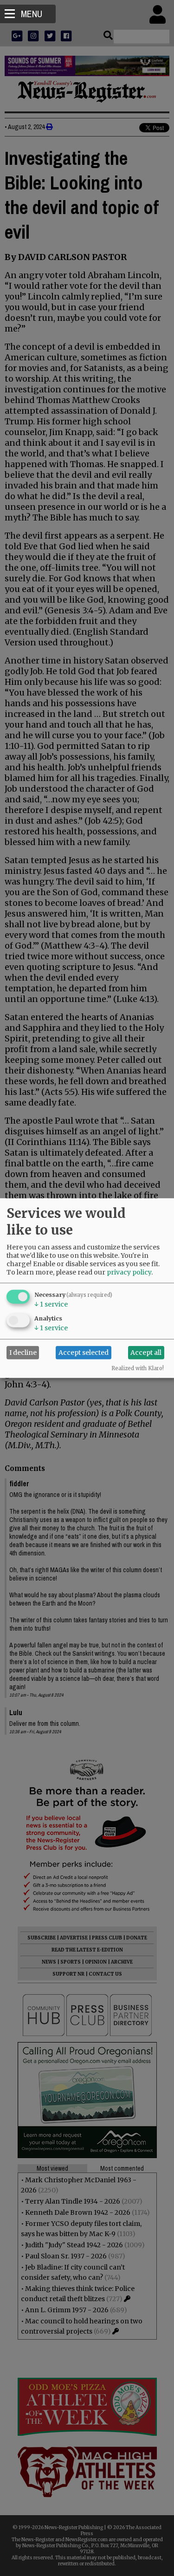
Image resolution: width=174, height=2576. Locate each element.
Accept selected (84, 1353)
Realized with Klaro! (138, 1368)
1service (51, 1304)
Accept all (146, 1353)
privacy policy (129, 1272)
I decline (23, 1353)
